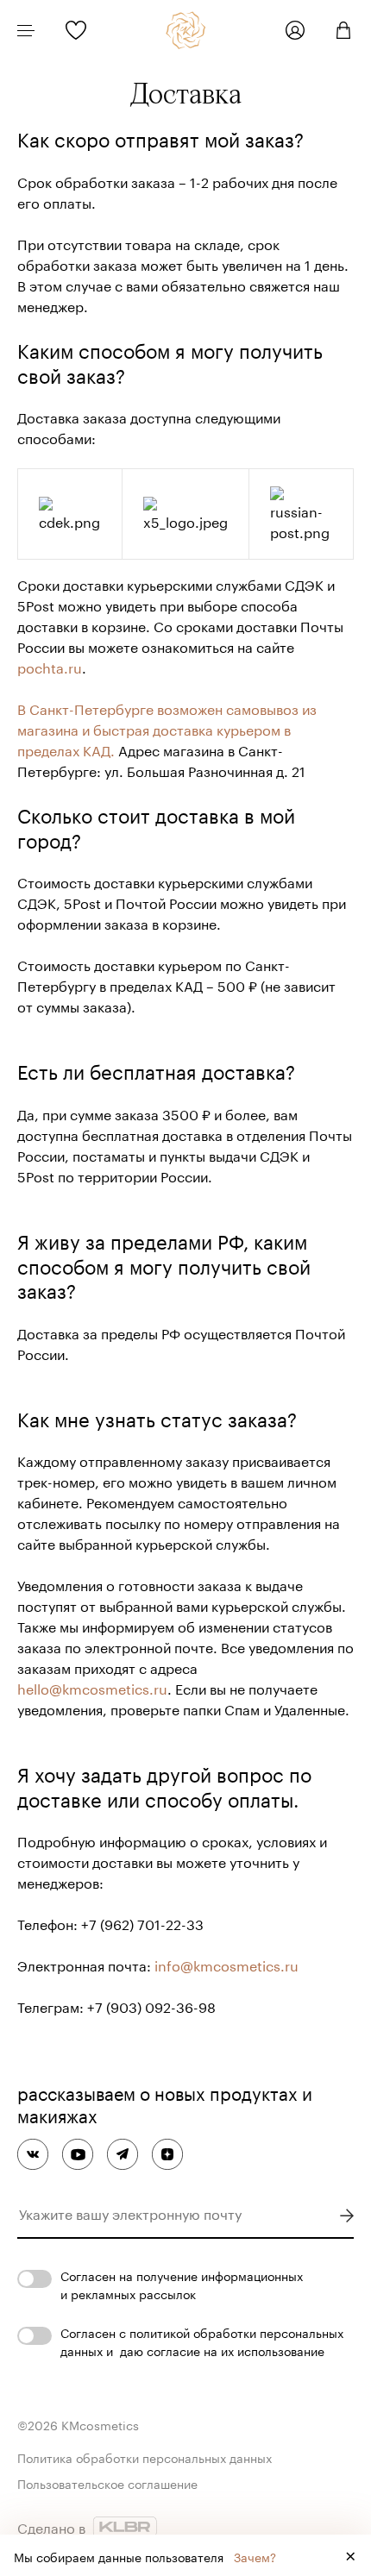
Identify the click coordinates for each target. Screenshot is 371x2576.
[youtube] (78, 2154)
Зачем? (255, 2556)
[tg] (123, 2154)
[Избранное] (76, 30)
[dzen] (167, 2154)
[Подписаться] (346, 2216)
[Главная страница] (186, 30)
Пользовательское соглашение (107, 2483)
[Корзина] (336, 30)
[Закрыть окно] (350, 2555)
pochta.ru (50, 666)
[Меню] (26, 30)
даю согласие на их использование (222, 2350)
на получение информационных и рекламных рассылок (182, 2284)
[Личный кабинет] (295, 30)
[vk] (33, 2154)
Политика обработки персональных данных (145, 2457)
